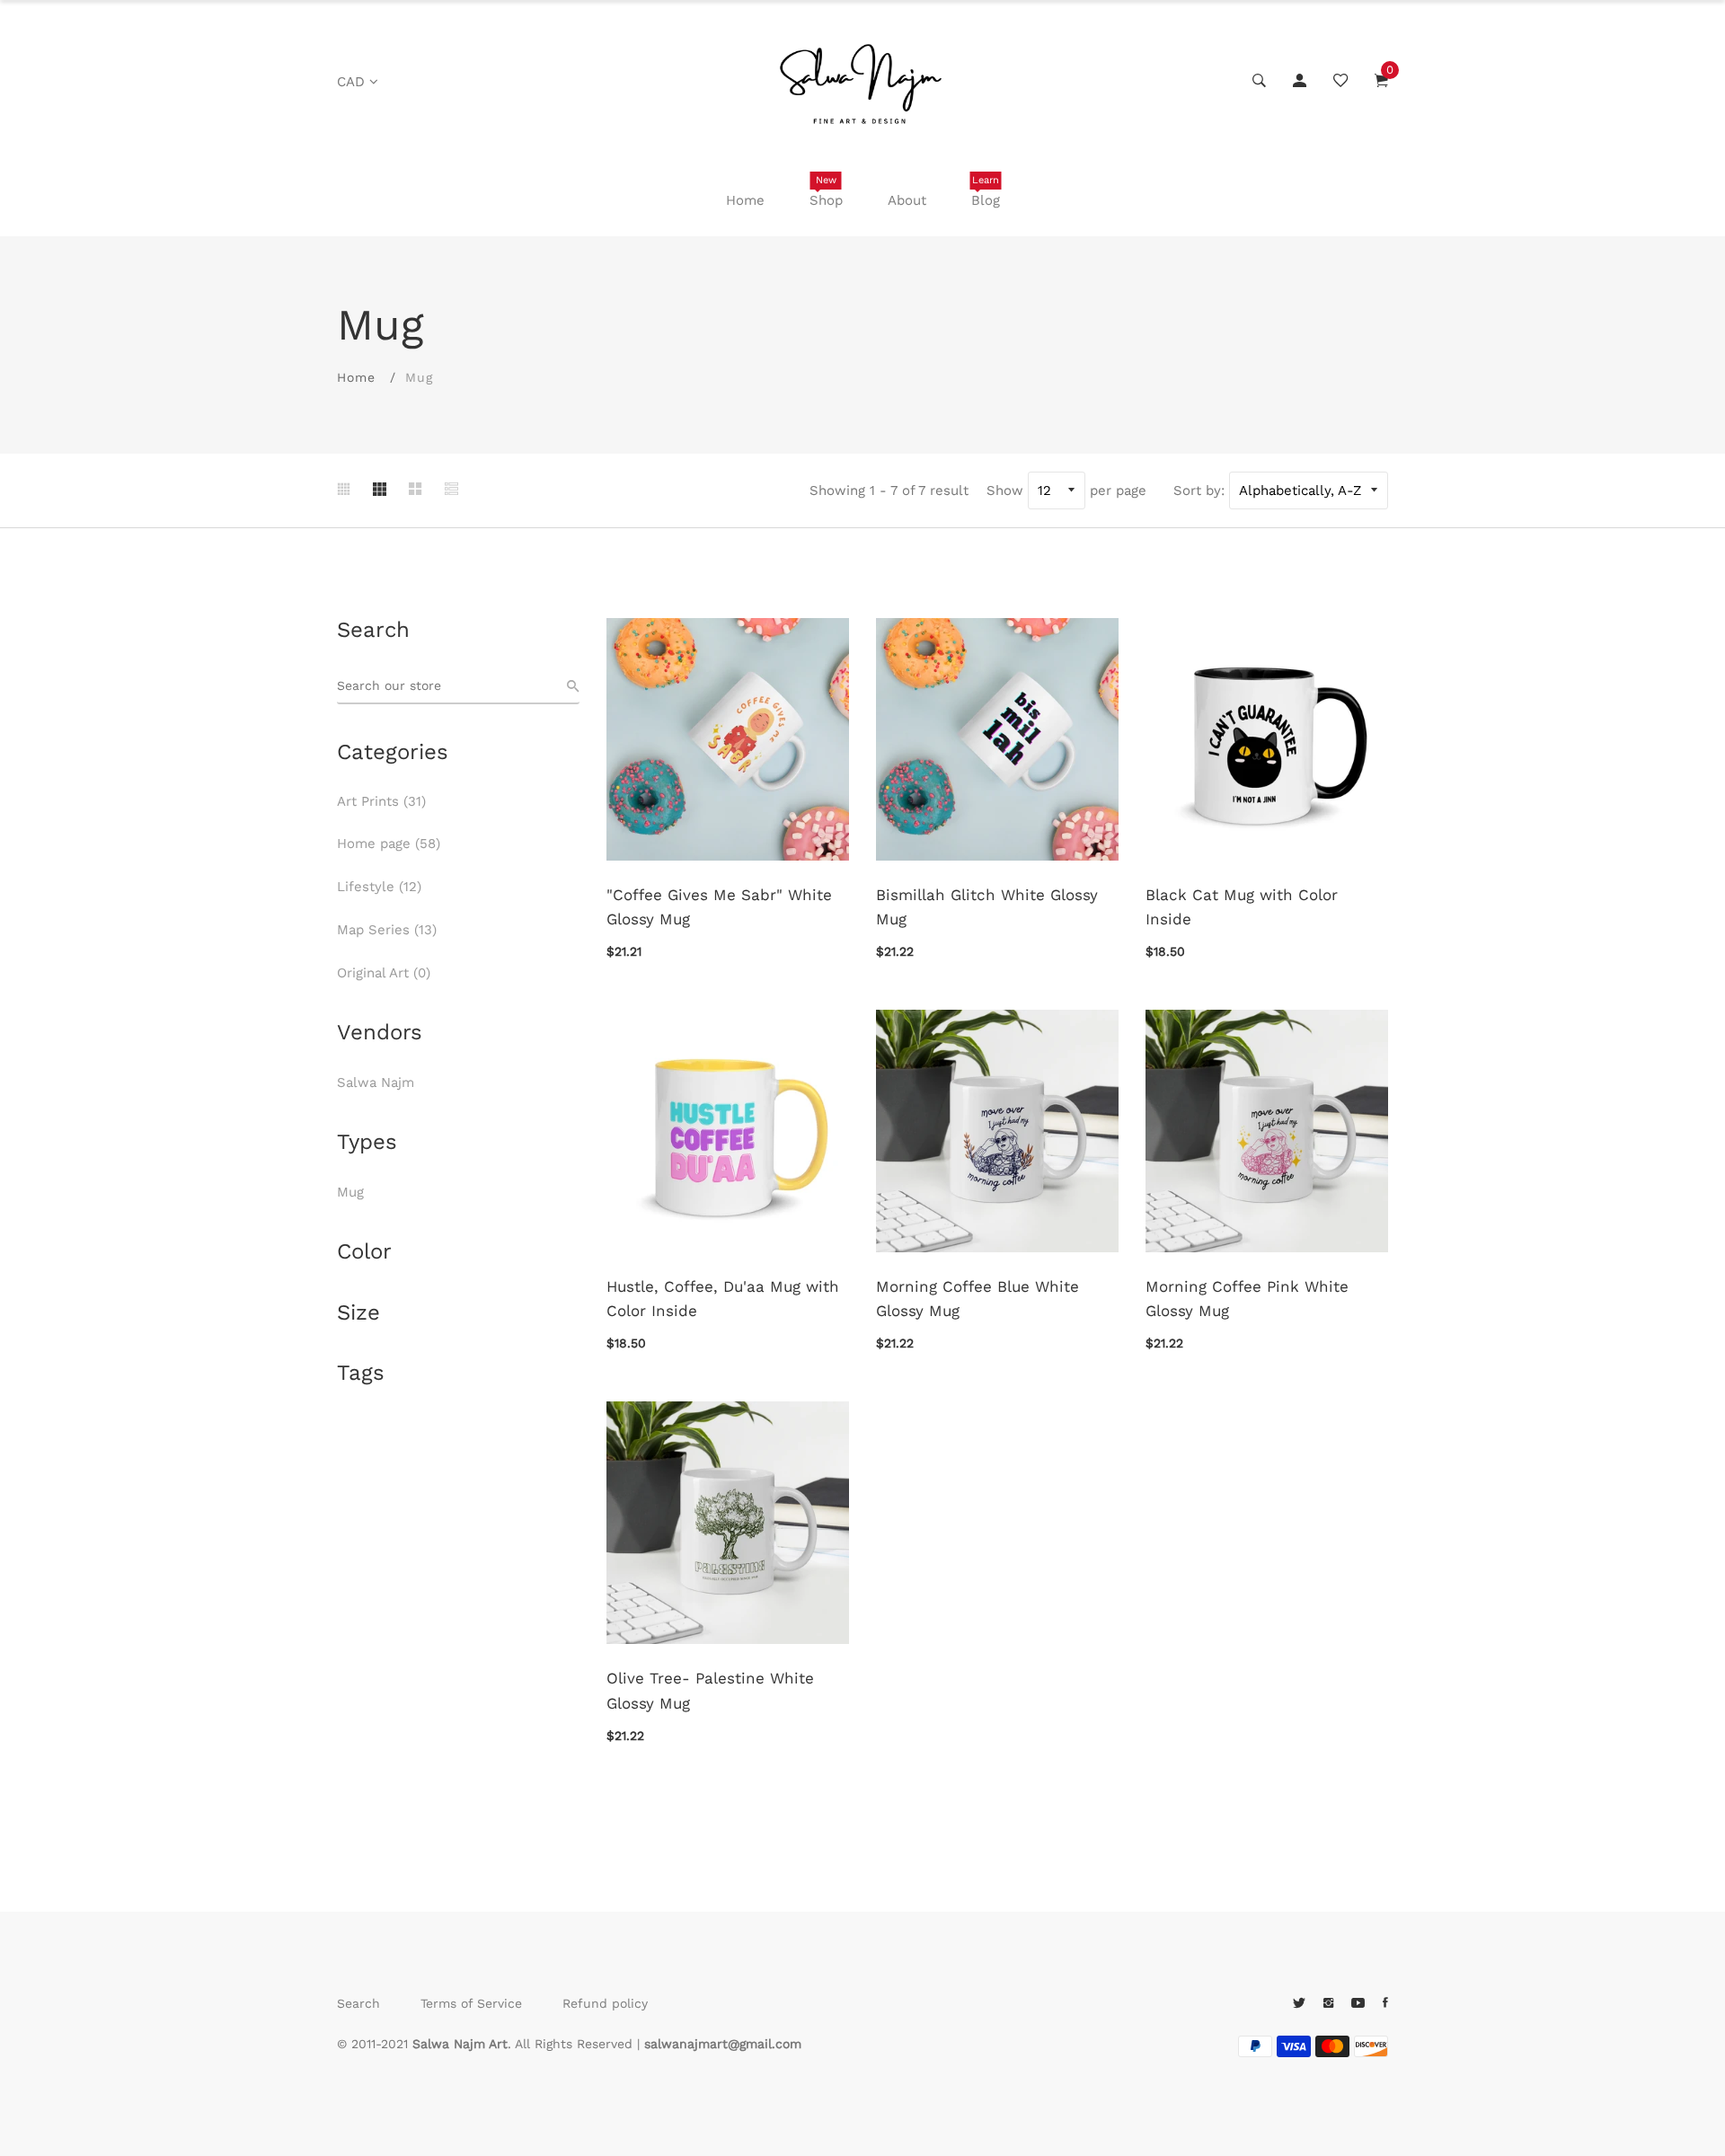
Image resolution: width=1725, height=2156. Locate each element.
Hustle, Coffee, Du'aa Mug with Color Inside (723, 1299)
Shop (826, 191)
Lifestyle (379, 887)
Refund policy (605, 2003)
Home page (389, 844)
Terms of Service (471, 2003)
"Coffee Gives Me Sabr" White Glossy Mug (719, 907)
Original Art (384, 973)
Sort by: (1199, 490)
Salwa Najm (376, 1082)
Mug (350, 1192)
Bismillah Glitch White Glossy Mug (987, 907)
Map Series (387, 930)
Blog (986, 191)
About (907, 200)
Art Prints (381, 801)
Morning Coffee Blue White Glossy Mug (977, 1299)
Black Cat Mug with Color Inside (1242, 907)
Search (358, 2003)
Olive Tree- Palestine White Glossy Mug (710, 1690)
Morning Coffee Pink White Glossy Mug (1247, 1299)
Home (745, 200)
